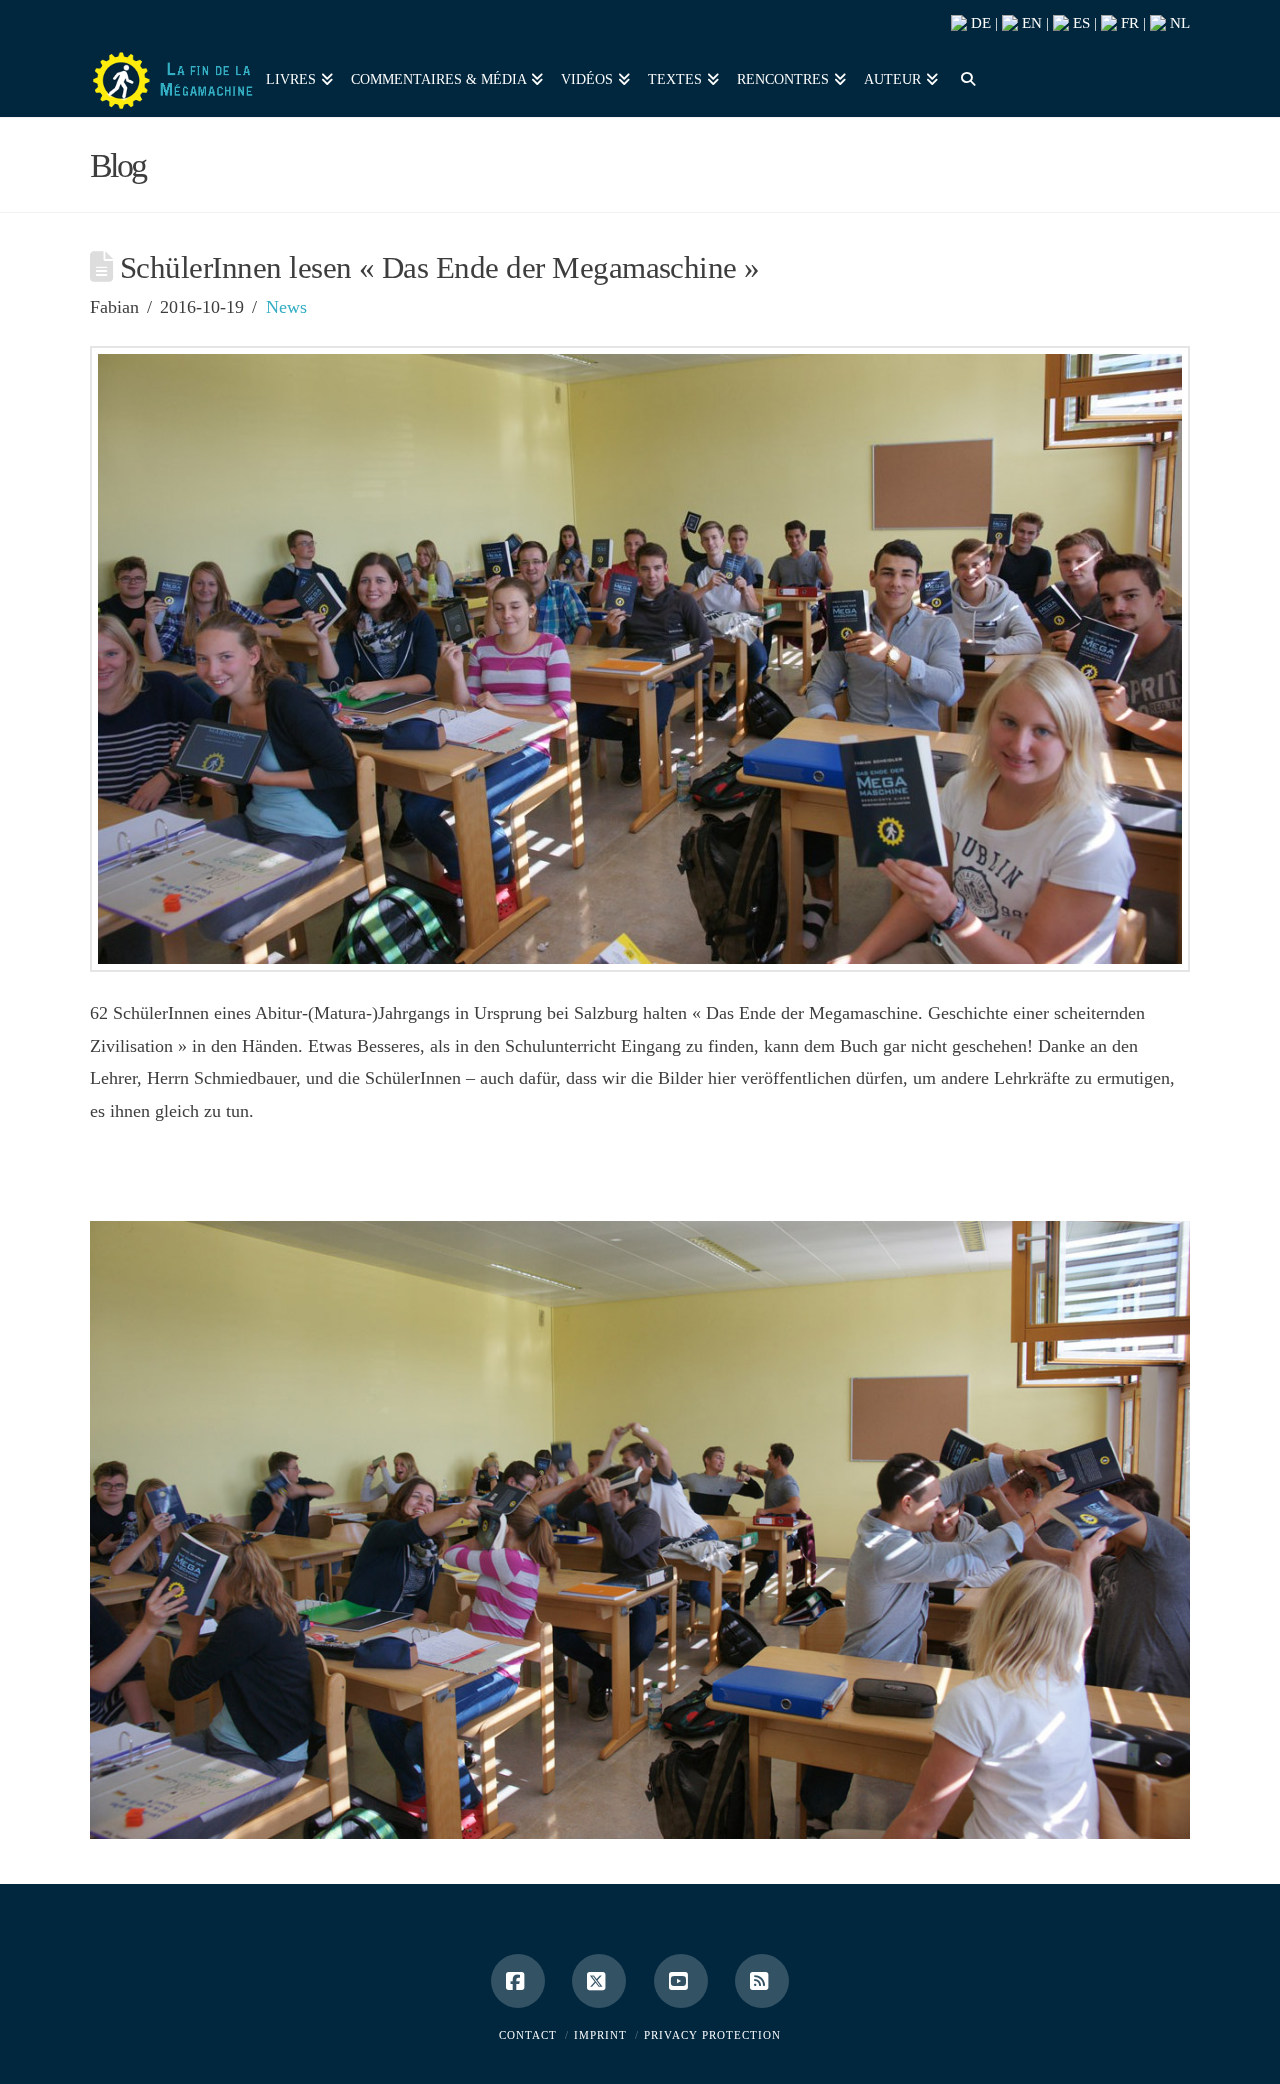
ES (1079, 23)
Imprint (600, 2035)
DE (979, 23)
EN (1030, 23)
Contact (528, 2035)
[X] (599, 1981)
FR (1128, 23)
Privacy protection (712, 2035)
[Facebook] (518, 1981)
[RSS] (762, 1981)
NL (1178, 23)
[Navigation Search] (963, 77)
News (286, 307)
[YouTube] (681, 1981)
